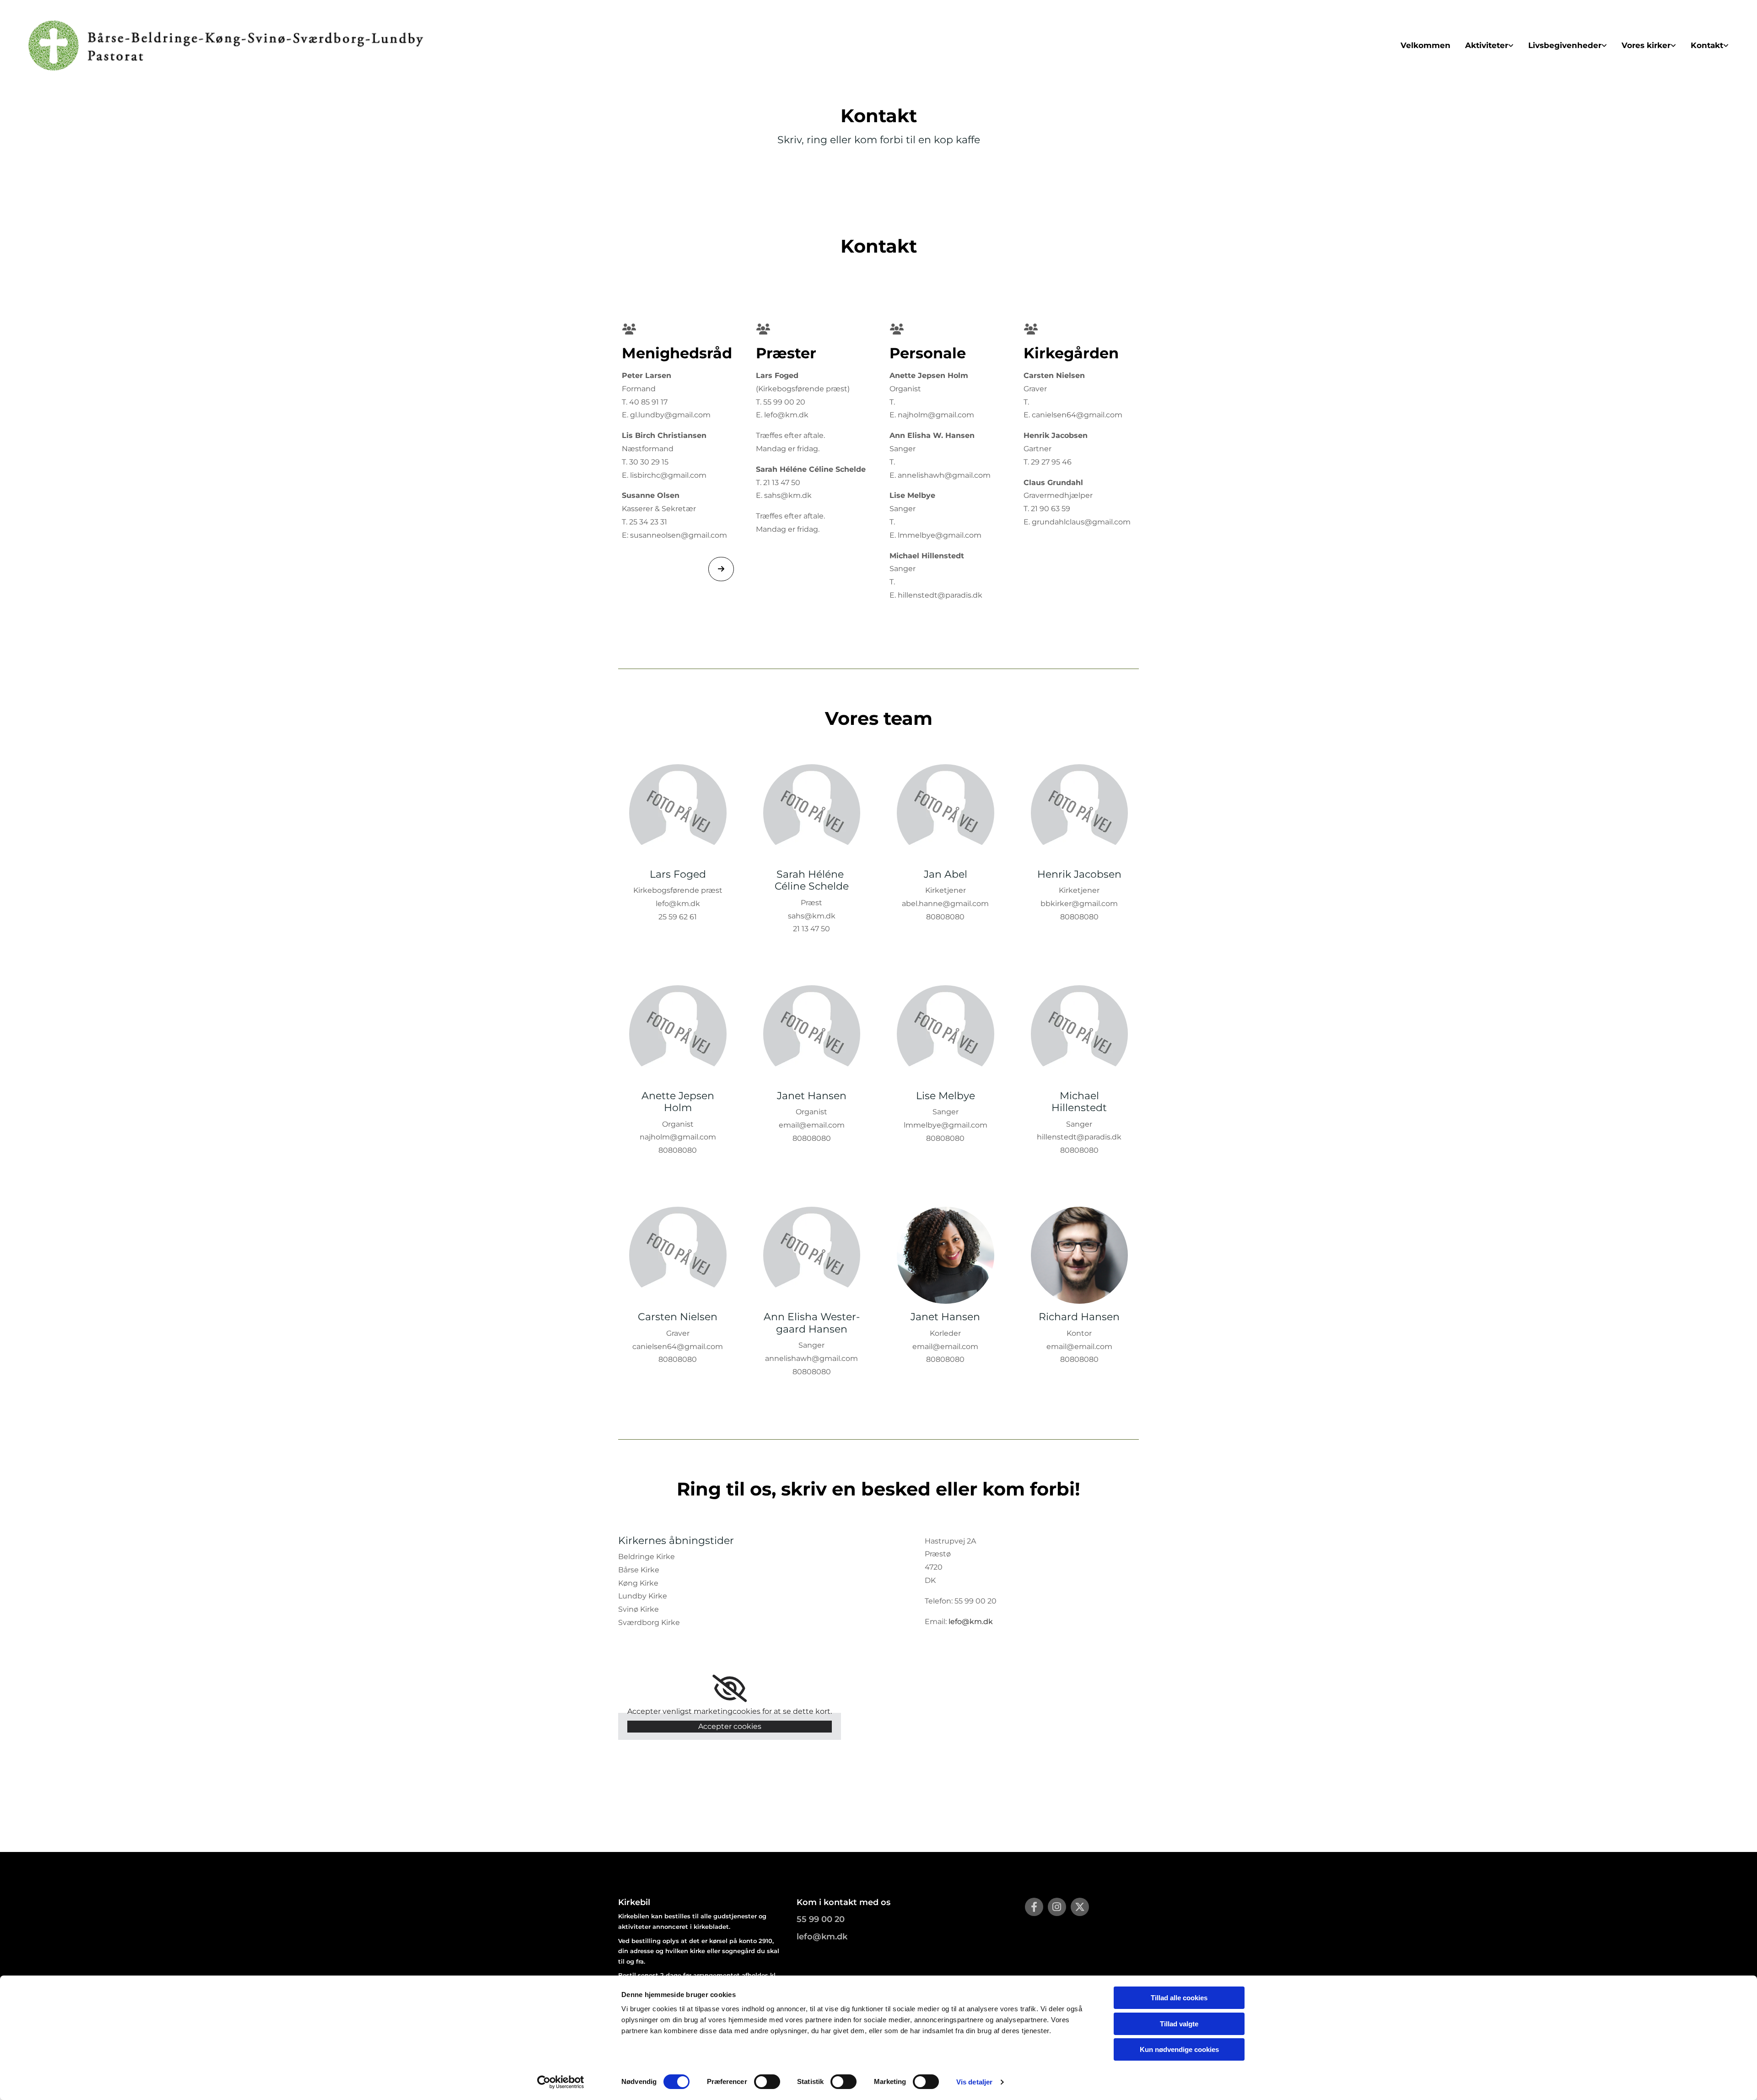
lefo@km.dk (971, 1622)
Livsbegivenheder (1565, 45)
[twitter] (1080, 1907)
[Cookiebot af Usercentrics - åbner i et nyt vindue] (561, 2082)
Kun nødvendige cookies (1179, 2049)
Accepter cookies (730, 1726)
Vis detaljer (974, 2082)
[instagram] (1057, 1907)
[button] (721, 569)
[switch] (767, 2082)
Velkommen (1426, 45)
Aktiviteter (1487, 45)
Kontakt (1707, 45)
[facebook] (1034, 1907)
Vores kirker (1646, 45)
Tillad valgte (1179, 2024)
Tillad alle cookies (1179, 1998)
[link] (1489, 46)
